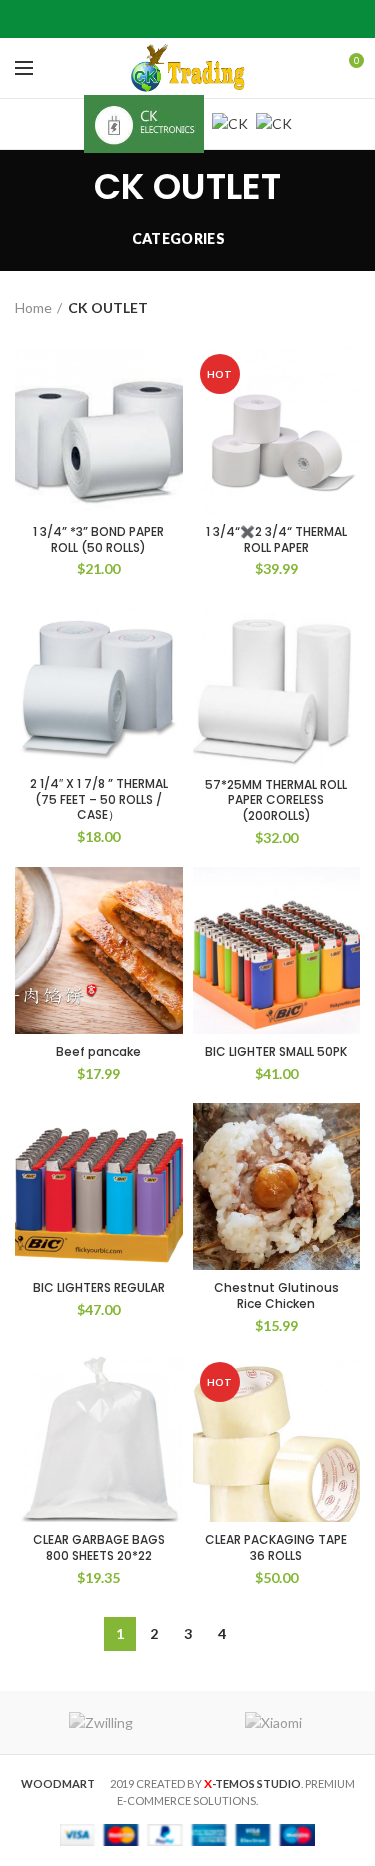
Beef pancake (98, 1052)
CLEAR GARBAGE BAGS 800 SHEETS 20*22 (99, 1547)
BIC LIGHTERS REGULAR (99, 1288)
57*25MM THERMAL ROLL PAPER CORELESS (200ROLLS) (276, 800)
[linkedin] (212, 19)
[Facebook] (137, 19)
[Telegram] (237, 19)
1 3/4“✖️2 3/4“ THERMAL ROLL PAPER (276, 539)
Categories (178, 238)
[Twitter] (162, 19)
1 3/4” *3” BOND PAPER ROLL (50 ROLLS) (98, 539)
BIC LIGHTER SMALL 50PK (276, 1052)
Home (33, 307)
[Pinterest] (187, 19)
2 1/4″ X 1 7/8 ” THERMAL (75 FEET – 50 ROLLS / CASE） (99, 799)
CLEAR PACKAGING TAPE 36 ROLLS (276, 1547)
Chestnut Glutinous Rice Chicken (276, 1295)
